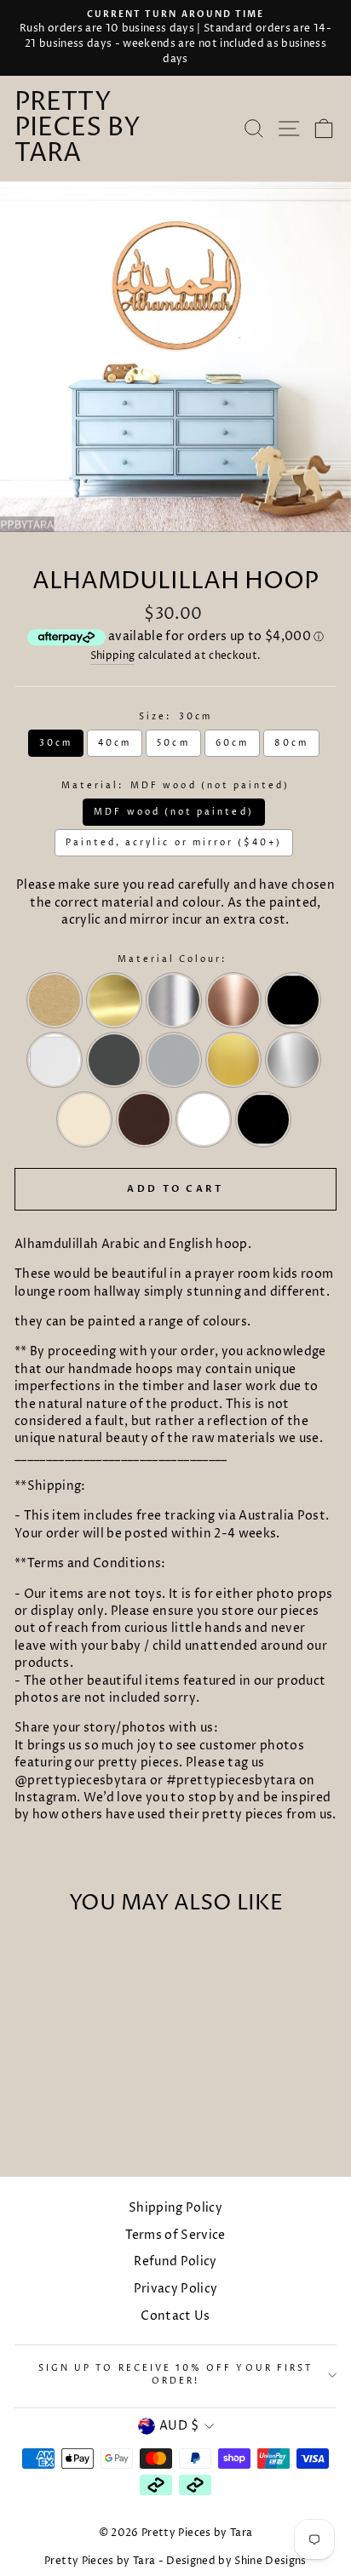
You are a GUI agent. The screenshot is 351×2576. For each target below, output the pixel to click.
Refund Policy (175, 2262)
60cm (232, 743)
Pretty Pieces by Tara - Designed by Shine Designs (175, 2561)
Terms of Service (175, 2235)
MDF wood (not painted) (173, 812)
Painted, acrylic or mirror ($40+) (174, 843)
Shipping (113, 656)
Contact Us (175, 2316)
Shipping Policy (175, 2208)
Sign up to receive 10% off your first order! (175, 2375)
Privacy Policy (176, 2289)
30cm (56, 743)
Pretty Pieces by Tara (78, 129)
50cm (173, 743)
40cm (115, 743)
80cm (291, 743)
